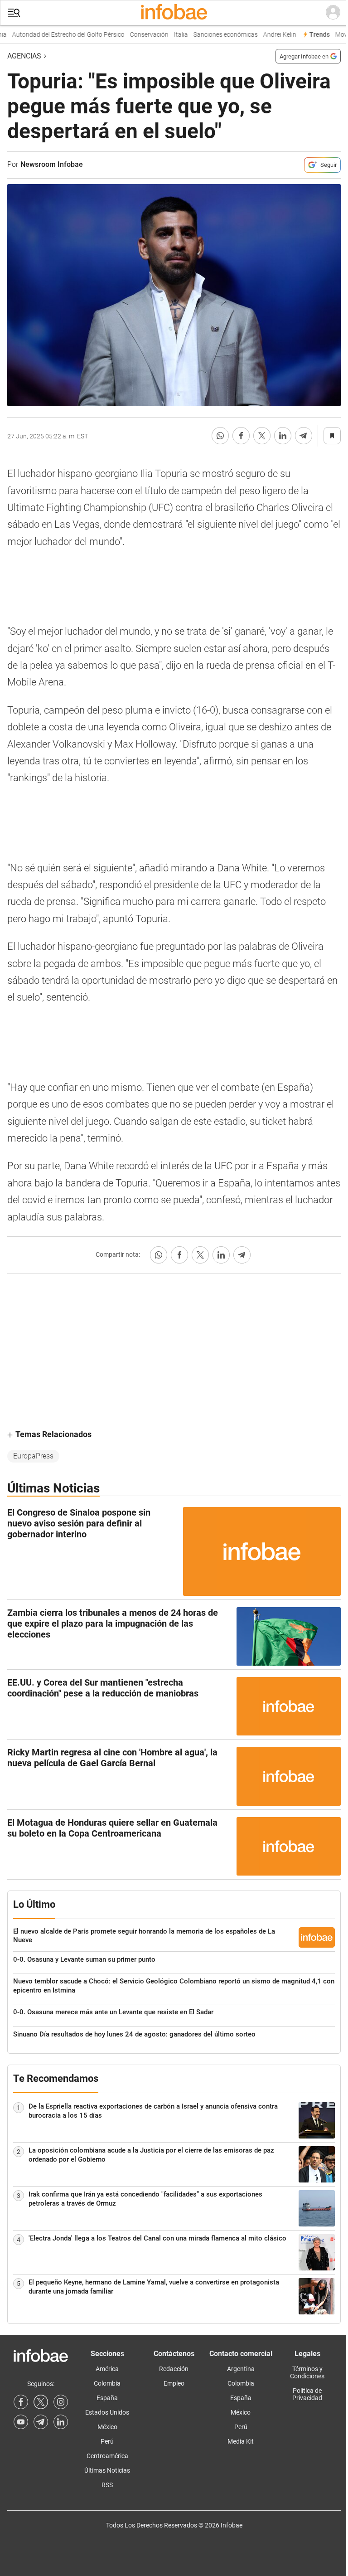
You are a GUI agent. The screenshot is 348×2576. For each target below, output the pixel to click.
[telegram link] (41, 2422)
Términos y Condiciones (307, 2372)
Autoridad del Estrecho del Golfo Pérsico (57, 35)
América (107, 2369)
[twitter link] (41, 2402)
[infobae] (174, 13)
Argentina (241, 2369)
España (107, 2398)
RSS (107, 2485)
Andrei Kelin (268, 35)
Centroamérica (107, 2456)
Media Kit (241, 2441)
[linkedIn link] (61, 2422)
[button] (14, 13)
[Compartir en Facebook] (241, 436)
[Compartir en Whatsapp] (220, 436)
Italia (170, 35)
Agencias (24, 56)
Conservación (138, 35)
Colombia (107, 2383)
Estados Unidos (107, 2412)
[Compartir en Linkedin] (283, 436)
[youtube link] (21, 2422)
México (107, 2427)
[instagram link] (61, 2402)
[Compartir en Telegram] (304, 436)
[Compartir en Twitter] (262, 436)
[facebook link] (21, 2402)
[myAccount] (333, 13)
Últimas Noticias (107, 2470)
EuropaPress (33, 1456)
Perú (107, 2441)
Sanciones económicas (214, 35)
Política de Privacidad (307, 2394)
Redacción (174, 2369)
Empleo (174, 2383)
